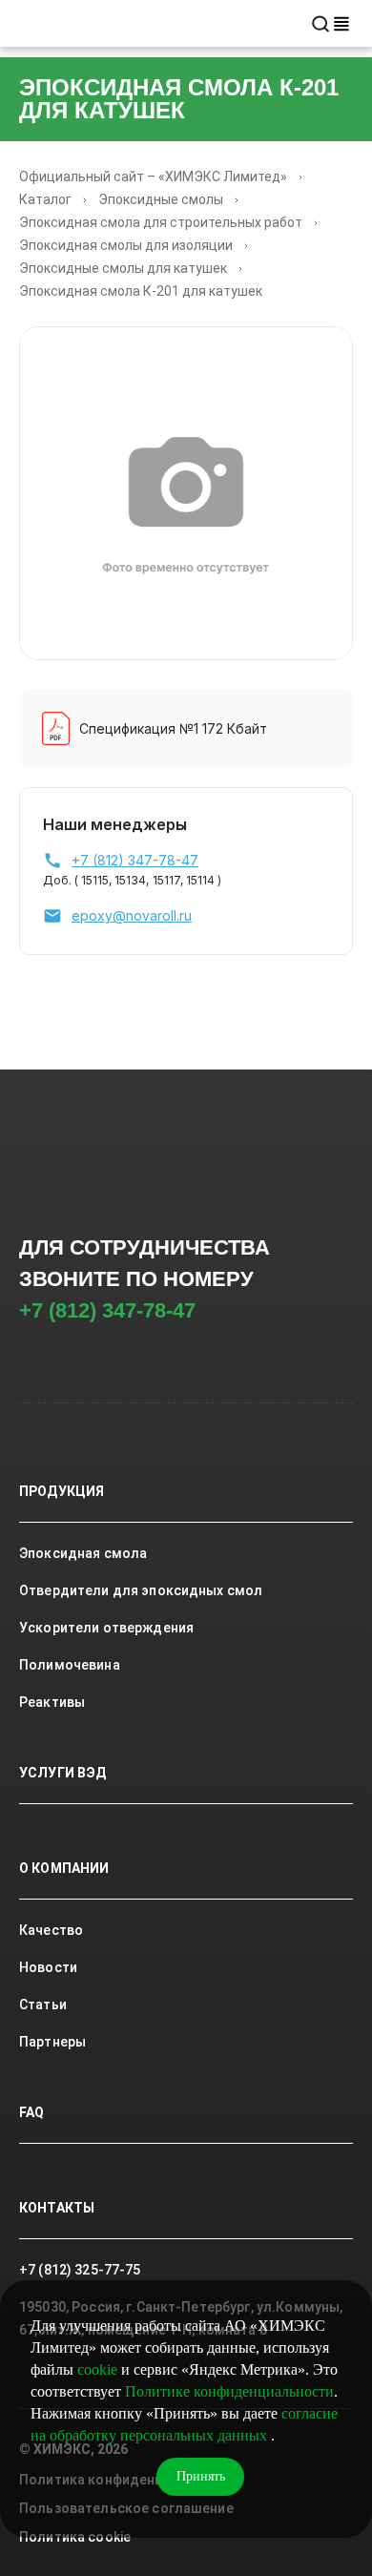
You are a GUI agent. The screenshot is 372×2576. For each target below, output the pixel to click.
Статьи (43, 2005)
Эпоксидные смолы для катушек (123, 268)
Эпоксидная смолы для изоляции (126, 245)
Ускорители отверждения (106, 1628)
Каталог (45, 199)
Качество (51, 1930)
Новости (48, 1967)
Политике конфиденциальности (229, 2391)
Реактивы (52, 1702)
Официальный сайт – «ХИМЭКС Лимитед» (153, 177)
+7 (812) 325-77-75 (80, 2270)
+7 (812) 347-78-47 (107, 1310)
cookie (97, 2369)
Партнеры (52, 2042)
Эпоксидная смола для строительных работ (161, 222)
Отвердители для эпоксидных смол (141, 1590)
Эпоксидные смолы (161, 199)
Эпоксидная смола (83, 1553)
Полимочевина (70, 1665)
